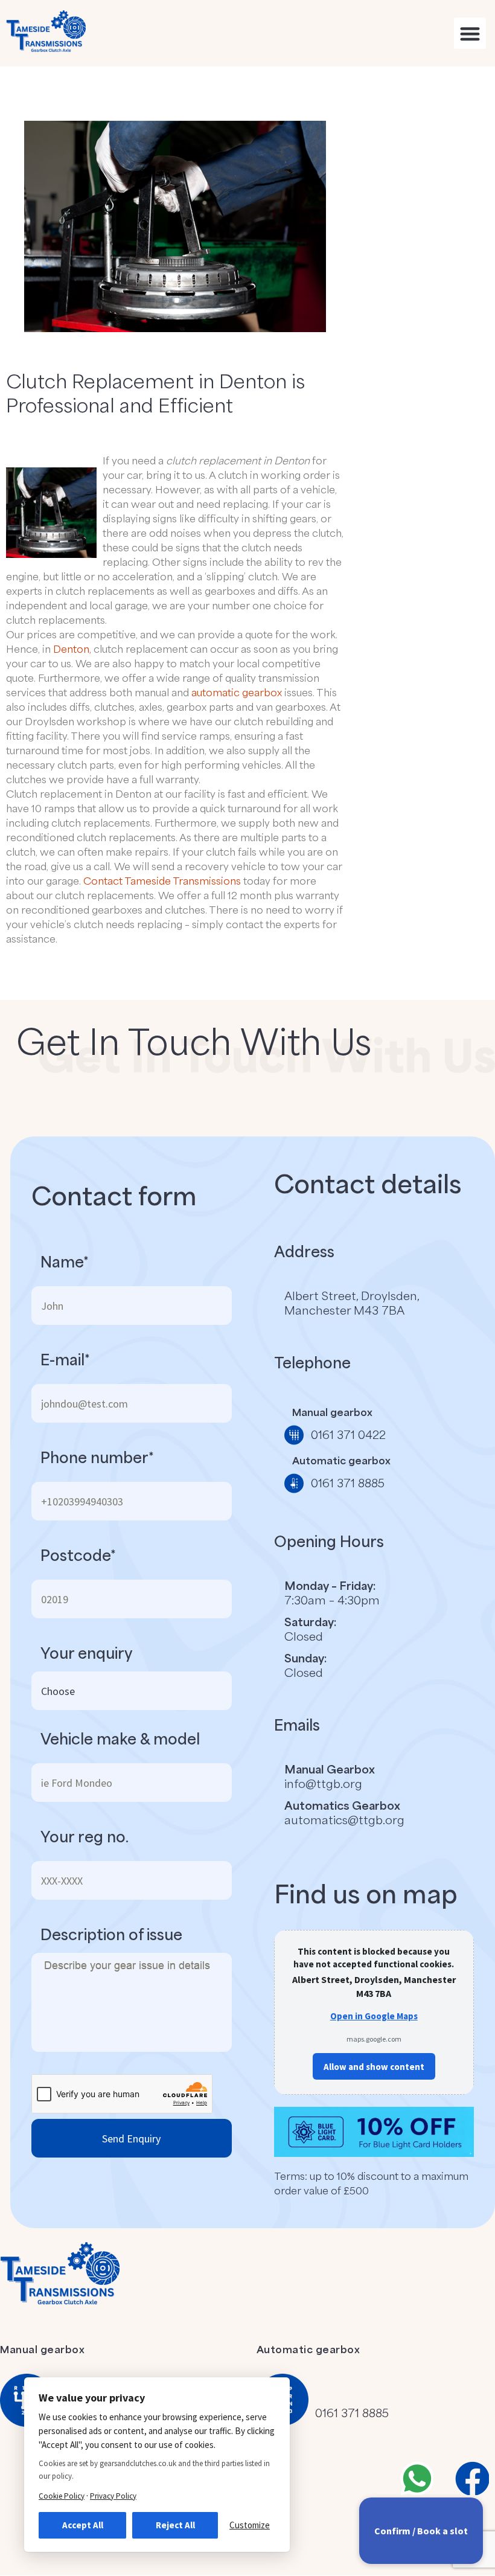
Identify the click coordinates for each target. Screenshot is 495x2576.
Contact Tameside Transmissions (162, 880)
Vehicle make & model (120, 1738)
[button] (470, 34)
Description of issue (111, 1934)
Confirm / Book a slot (421, 2531)
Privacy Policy (113, 2496)
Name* (65, 1261)
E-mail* (65, 1359)
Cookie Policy (62, 2496)
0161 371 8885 (352, 2412)
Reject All (175, 2525)
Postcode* (78, 1555)
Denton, (72, 649)
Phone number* (97, 1457)
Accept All (83, 2525)
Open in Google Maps (374, 2016)
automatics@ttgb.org (344, 1819)
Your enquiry (87, 1653)
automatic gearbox (237, 692)
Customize (250, 2525)
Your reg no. (85, 1836)
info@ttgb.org (323, 1783)
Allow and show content (374, 2067)
